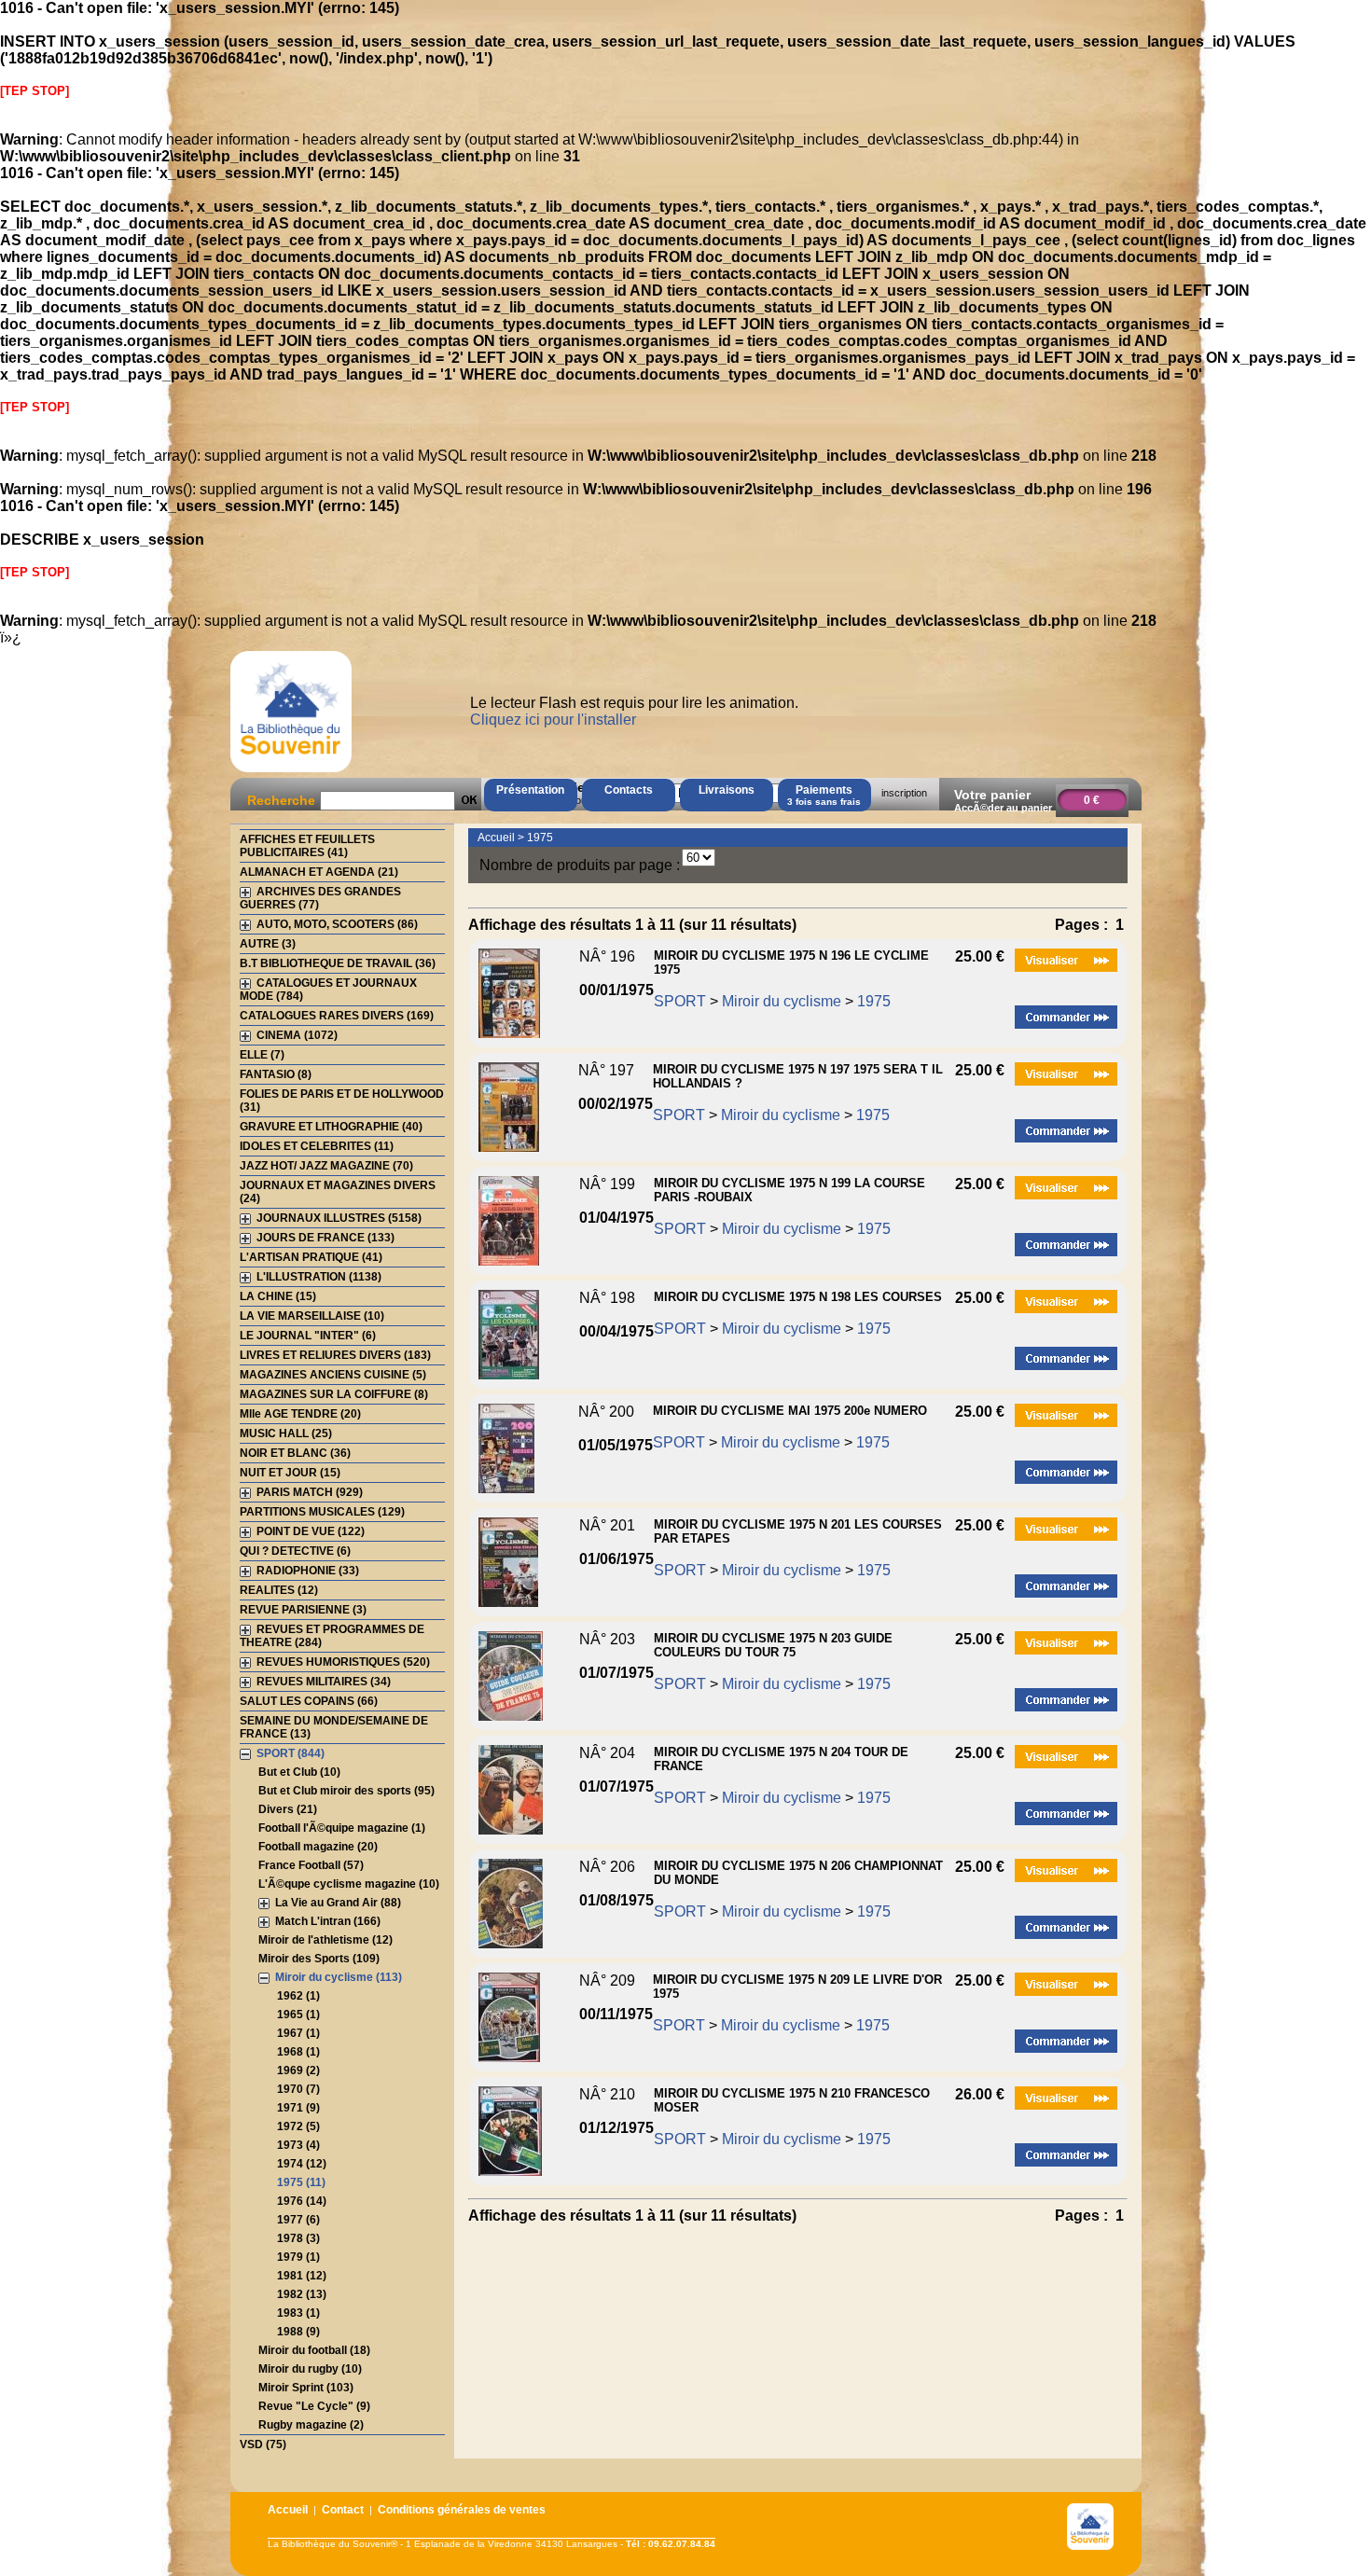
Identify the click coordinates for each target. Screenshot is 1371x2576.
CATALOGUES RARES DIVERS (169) (337, 1016)
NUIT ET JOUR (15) (290, 1473)
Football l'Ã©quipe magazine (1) (342, 1828)
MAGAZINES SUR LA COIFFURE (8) (334, 1394)
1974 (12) (302, 2164)
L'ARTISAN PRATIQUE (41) (311, 1257)
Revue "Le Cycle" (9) (314, 2406)
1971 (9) (298, 2108)
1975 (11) (301, 2182)
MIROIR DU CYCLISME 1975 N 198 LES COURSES (798, 1297)
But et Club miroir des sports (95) (346, 1791)
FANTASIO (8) (276, 1074)
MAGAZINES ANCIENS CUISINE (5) (333, 1375)
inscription (904, 793)
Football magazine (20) (318, 1847)
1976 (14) (302, 2201)
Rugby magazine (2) (311, 2425)
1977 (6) (298, 2220)
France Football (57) (311, 1865)
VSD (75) (263, 2444)
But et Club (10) (299, 1772)
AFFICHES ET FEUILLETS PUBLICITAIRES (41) (307, 846)
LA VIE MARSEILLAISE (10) (312, 1316)
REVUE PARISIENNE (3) (303, 1610)
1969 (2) (298, 2070)
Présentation (530, 790)
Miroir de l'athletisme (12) (325, 1940)
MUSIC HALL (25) (286, 1433)
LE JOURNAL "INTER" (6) (308, 1336)
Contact (343, 2510)
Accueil (496, 838)
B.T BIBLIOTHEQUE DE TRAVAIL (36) (338, 963)
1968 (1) (298, 2052)
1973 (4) (298, 2145)
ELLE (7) (262, 1055)
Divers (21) (288, 1809)
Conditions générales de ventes (462, 2510)
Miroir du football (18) (314, 2350)
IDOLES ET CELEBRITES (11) (317, 1146)
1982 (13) (302, 2294)
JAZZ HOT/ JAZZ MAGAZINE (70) (326, 1166)
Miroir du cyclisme (782, 1001)
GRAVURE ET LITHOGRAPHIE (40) (331, 1127)
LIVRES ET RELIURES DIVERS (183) (335, 1355)
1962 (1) (298, 1996)
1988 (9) (298, 2332)
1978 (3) (298, 2238)
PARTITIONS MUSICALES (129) (322, 1512)
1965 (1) (298, 2015)
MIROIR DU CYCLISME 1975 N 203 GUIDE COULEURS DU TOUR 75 (773, 1645)
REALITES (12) (279, 1590)
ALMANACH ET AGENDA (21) (319, 872)
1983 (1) (298, 2313)
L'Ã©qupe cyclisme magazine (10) (349, 1884)
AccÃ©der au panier (1003, 808)
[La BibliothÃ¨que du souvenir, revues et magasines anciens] (291, 772)
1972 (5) (298, 2126)
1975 (540, 838)
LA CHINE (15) (278, 1296)
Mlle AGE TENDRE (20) (300, 1414)
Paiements (824, 795)
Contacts (629, 790)
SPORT (680, 1001)
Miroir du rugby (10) (310, 2369)
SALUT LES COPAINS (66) (309, 1701)
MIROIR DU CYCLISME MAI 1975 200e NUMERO (790, 1411)
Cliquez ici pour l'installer (553, 720)
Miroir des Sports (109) (319, 1959)
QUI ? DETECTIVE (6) (295, 1551)
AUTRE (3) (268, 944)
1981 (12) (302, 2276)
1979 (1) (298, 2257)
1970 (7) (298, 2089)
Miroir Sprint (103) (306, 2388)
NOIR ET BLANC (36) (295, 1453)
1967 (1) (298, 2033)
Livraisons (727, 790)
